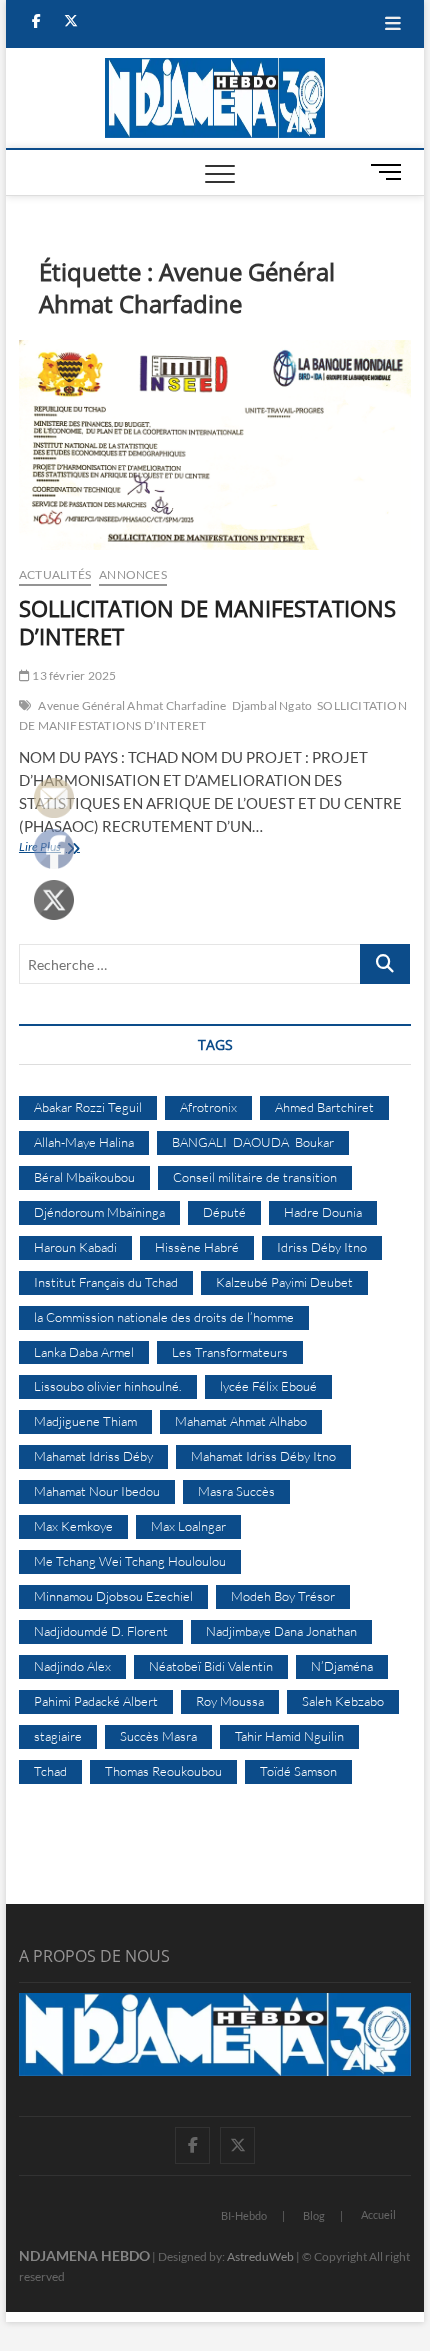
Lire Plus (85, 848)
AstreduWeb (260, 2256)
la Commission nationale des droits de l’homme (164, 1317)
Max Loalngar (188, 1526)
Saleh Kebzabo (343, 1701)
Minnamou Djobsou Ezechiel (113, 1596)
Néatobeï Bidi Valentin (211, 1666)
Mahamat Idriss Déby (93, 1456)
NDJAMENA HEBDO (84, 2255)
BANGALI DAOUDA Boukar (253, 1142)
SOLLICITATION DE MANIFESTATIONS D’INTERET (207, 622)
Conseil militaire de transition (255, 1177)
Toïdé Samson (298, 1771)
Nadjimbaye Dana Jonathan (281, 1631)
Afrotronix (208, 1107)
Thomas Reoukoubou (163, 1771)
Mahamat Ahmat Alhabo (241, 1421)
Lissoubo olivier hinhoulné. (108, 1386)
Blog (314, 2215)
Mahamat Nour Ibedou (97, 1491)
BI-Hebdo (244, 2215)
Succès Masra (158, 1736)
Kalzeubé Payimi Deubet (284, 1282)
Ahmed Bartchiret (324, 1107)
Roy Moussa (230, 1701)
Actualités (55, 574)
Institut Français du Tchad (106, 1282)
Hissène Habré (197, 1247)
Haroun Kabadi (75, 1247)
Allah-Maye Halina (84, 1142)
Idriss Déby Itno (322, 1247)
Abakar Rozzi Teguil (88, 1107)
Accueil (378, 2214)
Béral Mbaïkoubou (84, 1177)
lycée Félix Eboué (268, 1386)
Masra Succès (236, 1491)
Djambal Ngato (272, 705)
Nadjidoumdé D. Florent (101, 1631)
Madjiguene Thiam (85, 1421)
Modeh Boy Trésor (283, 1596)
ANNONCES (133, 574)
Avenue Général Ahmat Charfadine (132, 705)
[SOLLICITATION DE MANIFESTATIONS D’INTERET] (215, 445)
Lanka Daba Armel (84, 1352)
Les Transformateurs (230, 1352)
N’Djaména (342, 1666)
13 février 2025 (73, 675)
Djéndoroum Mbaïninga (99, 1212)
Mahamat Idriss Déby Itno (263, 1456)
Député (224, 1212)
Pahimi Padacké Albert (96, 1701)
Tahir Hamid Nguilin (289, 1736)
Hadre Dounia (323, 1212)
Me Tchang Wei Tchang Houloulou (130, 1561)
